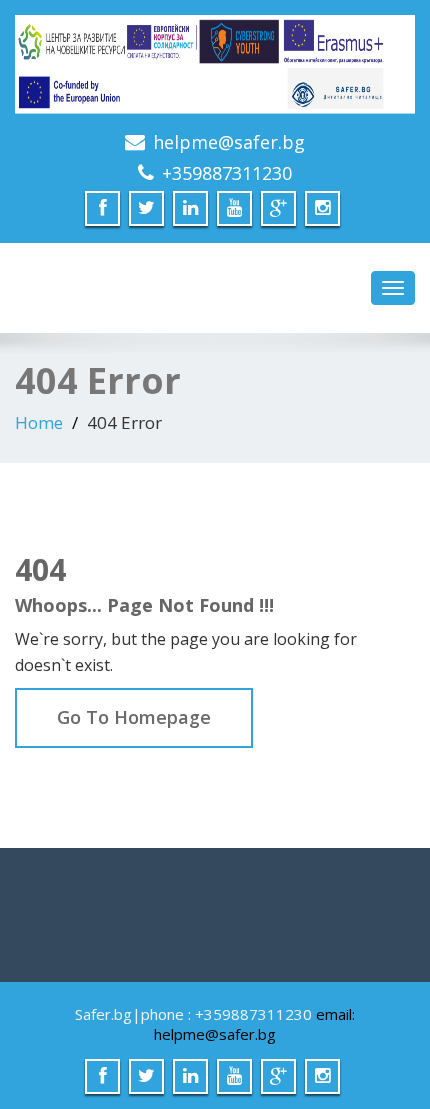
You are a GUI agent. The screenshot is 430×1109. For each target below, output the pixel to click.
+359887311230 (227, 173)
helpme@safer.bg (229, 142)
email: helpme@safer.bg (254, 1024)
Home (39, 422)
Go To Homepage (134, 717)
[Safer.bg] (215, 65)
